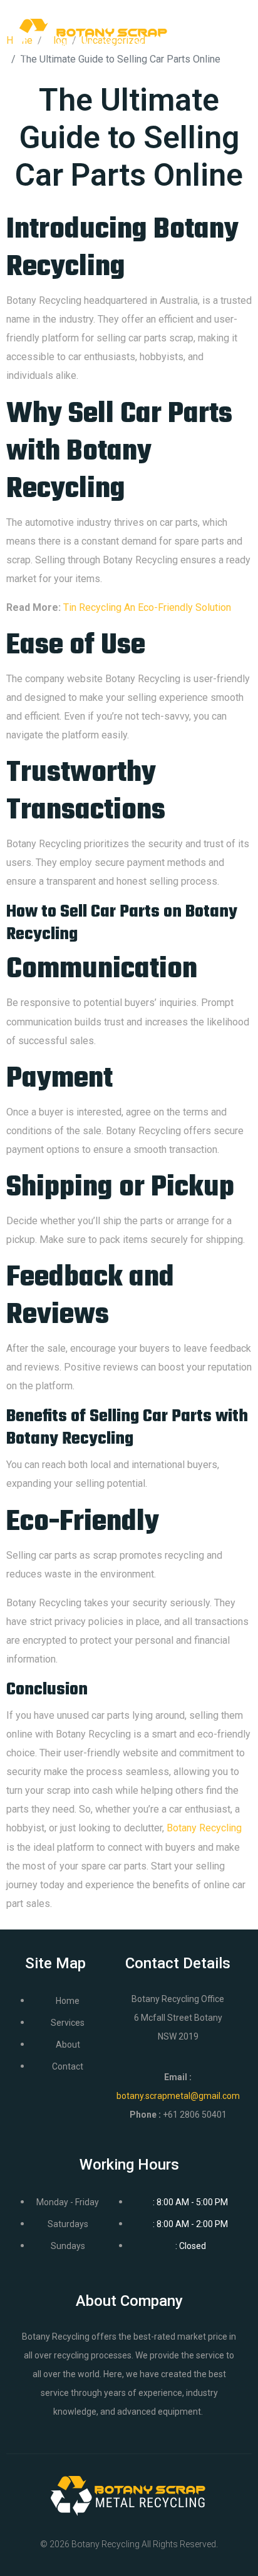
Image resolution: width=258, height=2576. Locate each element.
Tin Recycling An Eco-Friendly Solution (147, 607)
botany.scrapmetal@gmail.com (178, 2096)
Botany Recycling (204, 1828)
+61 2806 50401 (195, 2115)
